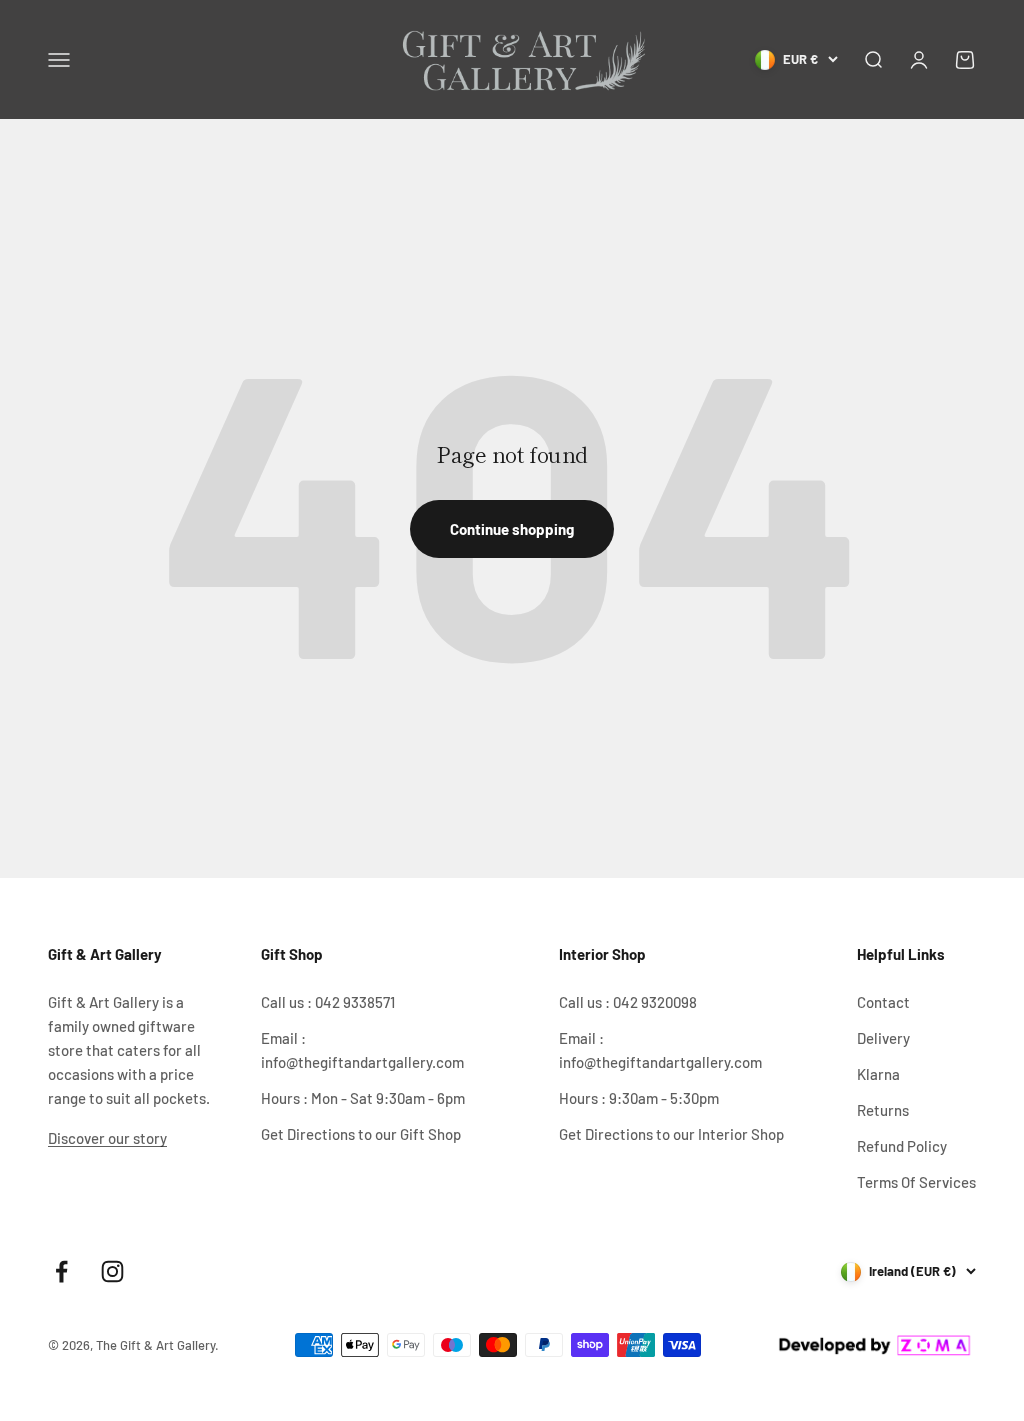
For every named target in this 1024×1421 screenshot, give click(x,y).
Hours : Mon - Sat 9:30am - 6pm (363, 1098)
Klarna (878, 1074)
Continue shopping (512, 529)
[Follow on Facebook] (61, 1271)
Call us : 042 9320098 (628, 1002)
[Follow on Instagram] (112, 1271)
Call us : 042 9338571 (328, 1002)
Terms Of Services (916, 1182)
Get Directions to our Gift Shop (361, 1134)
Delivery (883, 1038)
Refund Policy (902, 1146)
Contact (883, 1002)
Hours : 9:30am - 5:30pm (639, 1098)
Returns (883, 1110)
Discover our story (107, 1138)
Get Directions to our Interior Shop (671, 1134)
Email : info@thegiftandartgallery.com (362, 1050)
